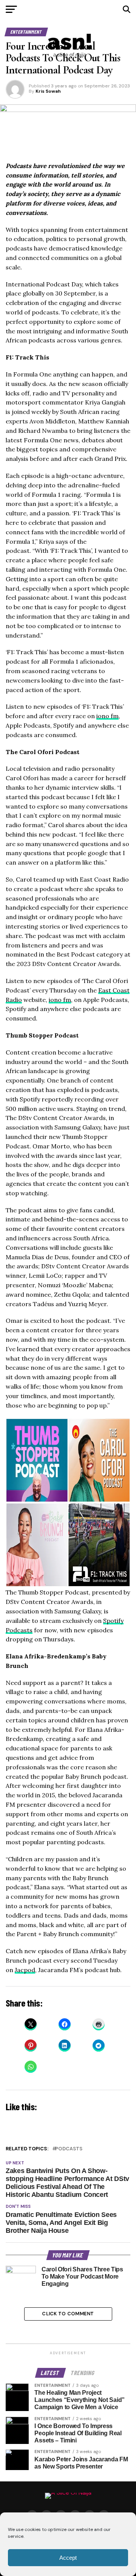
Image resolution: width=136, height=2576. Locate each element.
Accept (68, 2558)
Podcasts (69, 2149)
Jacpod (25, 1970)
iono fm (107, 716)
